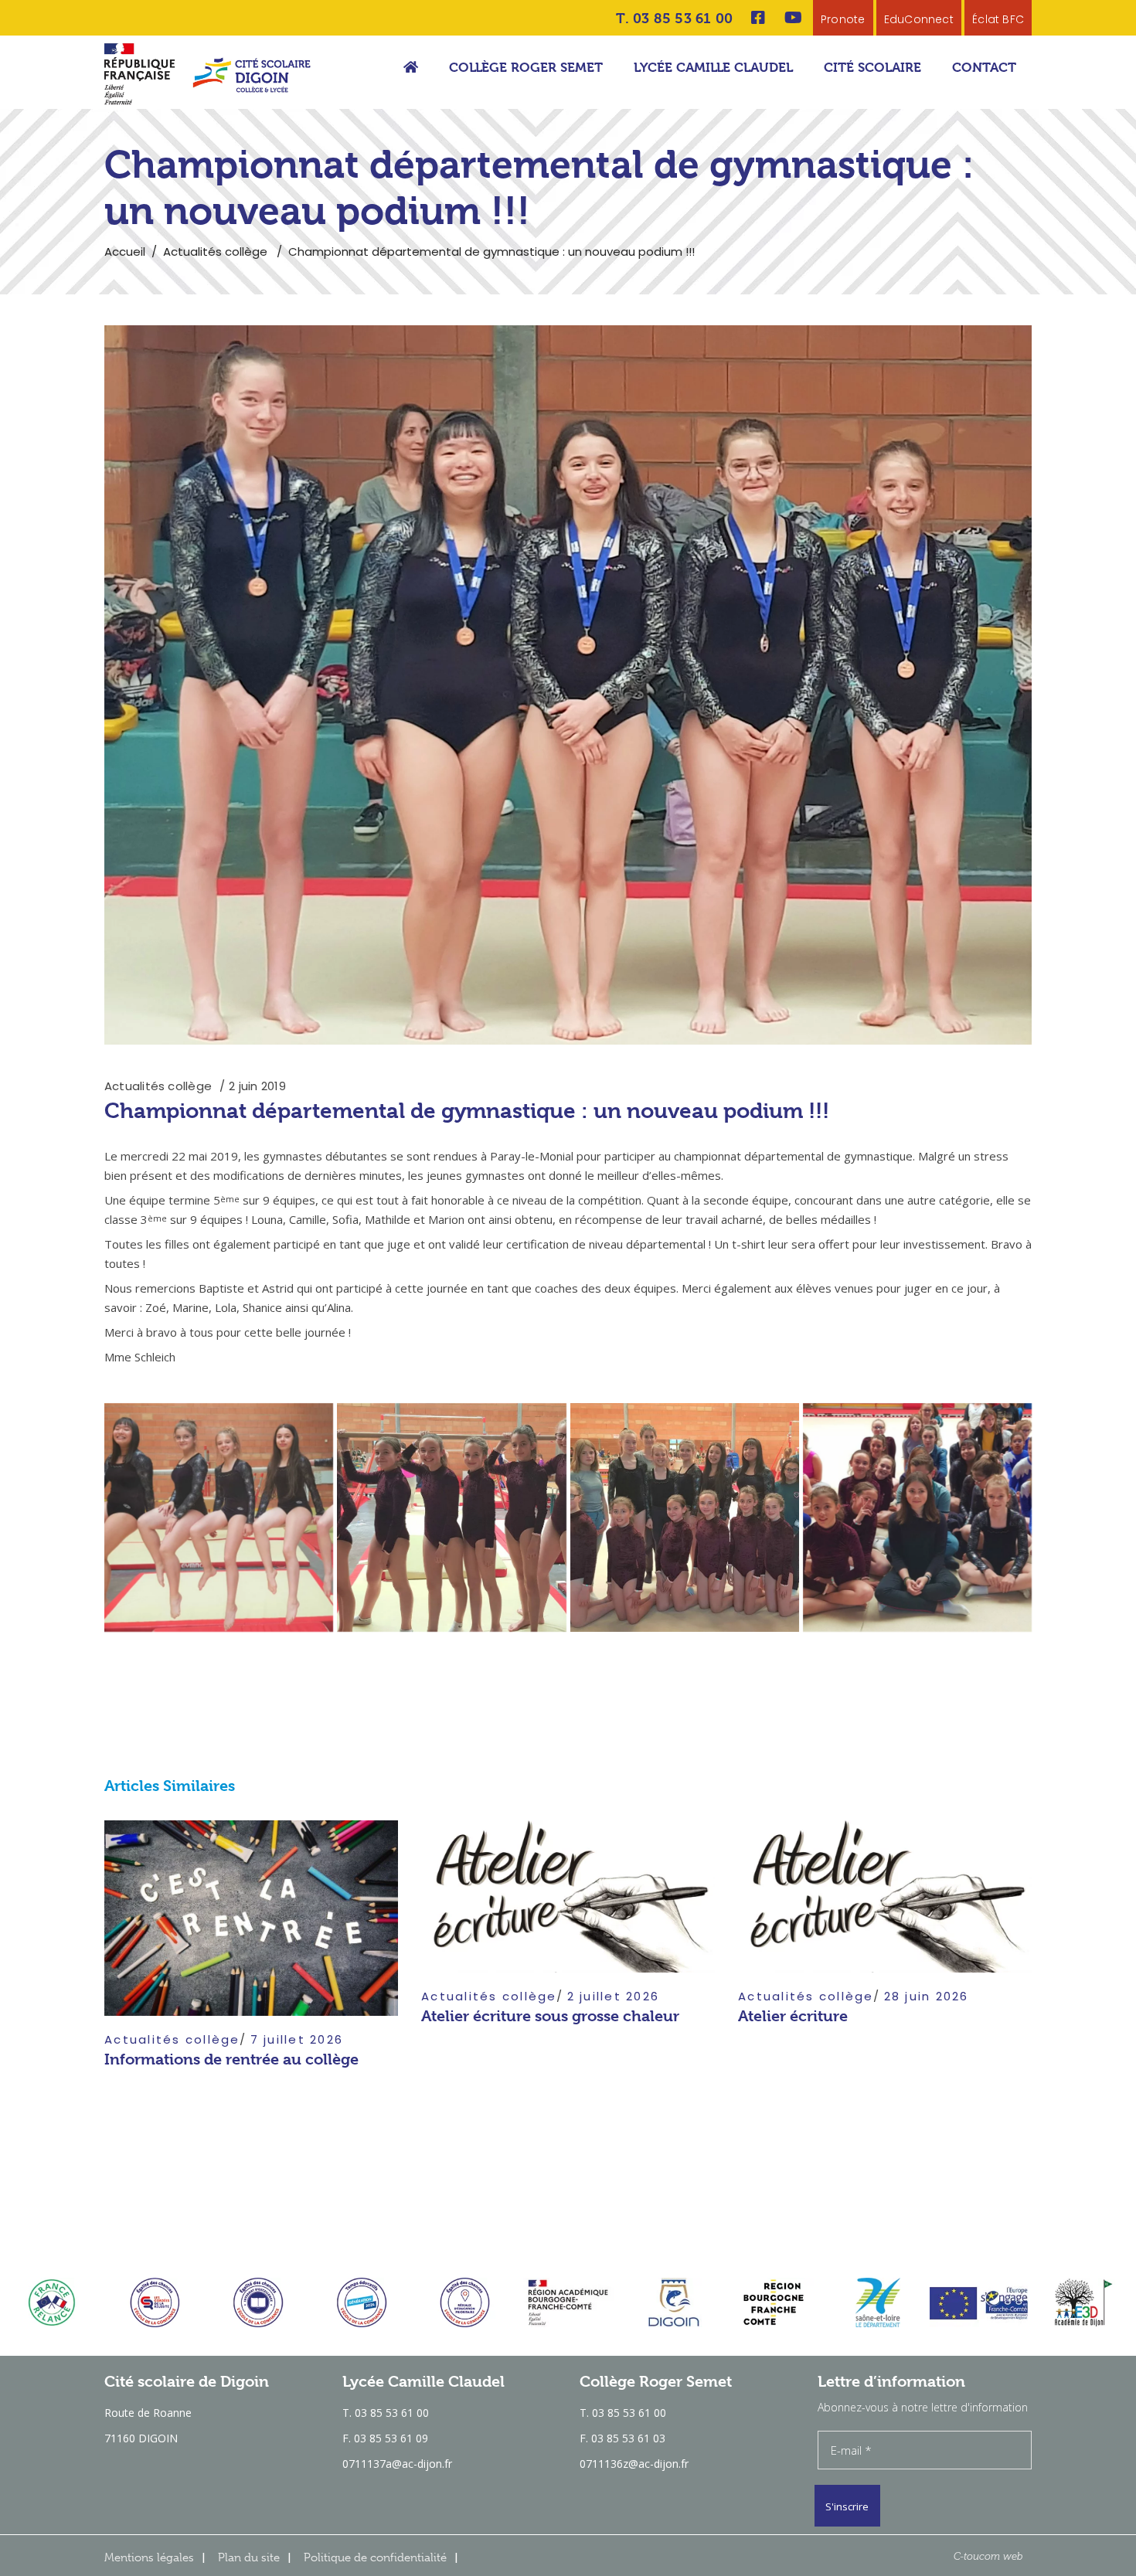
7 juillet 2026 (297, 2039)
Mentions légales (149, 2557)
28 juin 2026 (927, 1996)
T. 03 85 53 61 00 (674, 18)
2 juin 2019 (257, 1086)
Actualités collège (215, 251)
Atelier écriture (793, 2016)
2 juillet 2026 (614, 1996)
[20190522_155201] (917, 1517)
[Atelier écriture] (885, 1896)
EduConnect (919, 19)
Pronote (843, 19)
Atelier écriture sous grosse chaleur (550, 2016)
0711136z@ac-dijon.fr (634, 2464)
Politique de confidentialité (375, 2557)
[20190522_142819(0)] (219, 1517)
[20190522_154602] (451, 1517)
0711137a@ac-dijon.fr (397, 2464)
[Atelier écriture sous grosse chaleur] (568, 1896)
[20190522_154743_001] (685, 1517)
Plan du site (249, 2557)
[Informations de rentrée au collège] (251, 1918)
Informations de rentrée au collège (231, 2059)
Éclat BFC (998, 19)
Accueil (125, 251)
